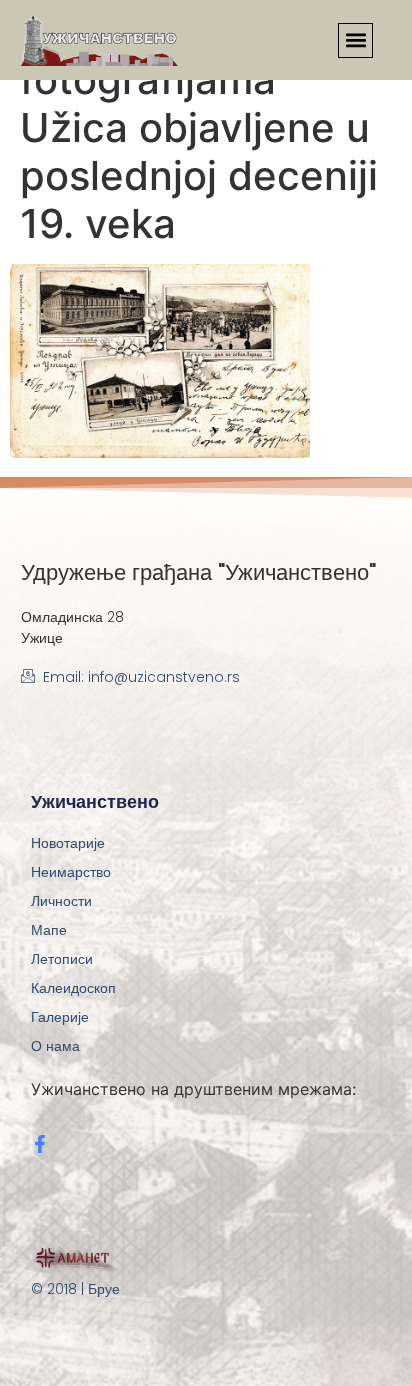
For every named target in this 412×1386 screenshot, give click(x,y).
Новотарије (68, 843)
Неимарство (71, 872)
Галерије (60, 1017)
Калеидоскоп (73, 988)
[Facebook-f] (40, 1144)
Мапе (49, 930)
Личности (61, 901)
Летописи (62, 959)
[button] (355, 40)
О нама (55, 1046)
